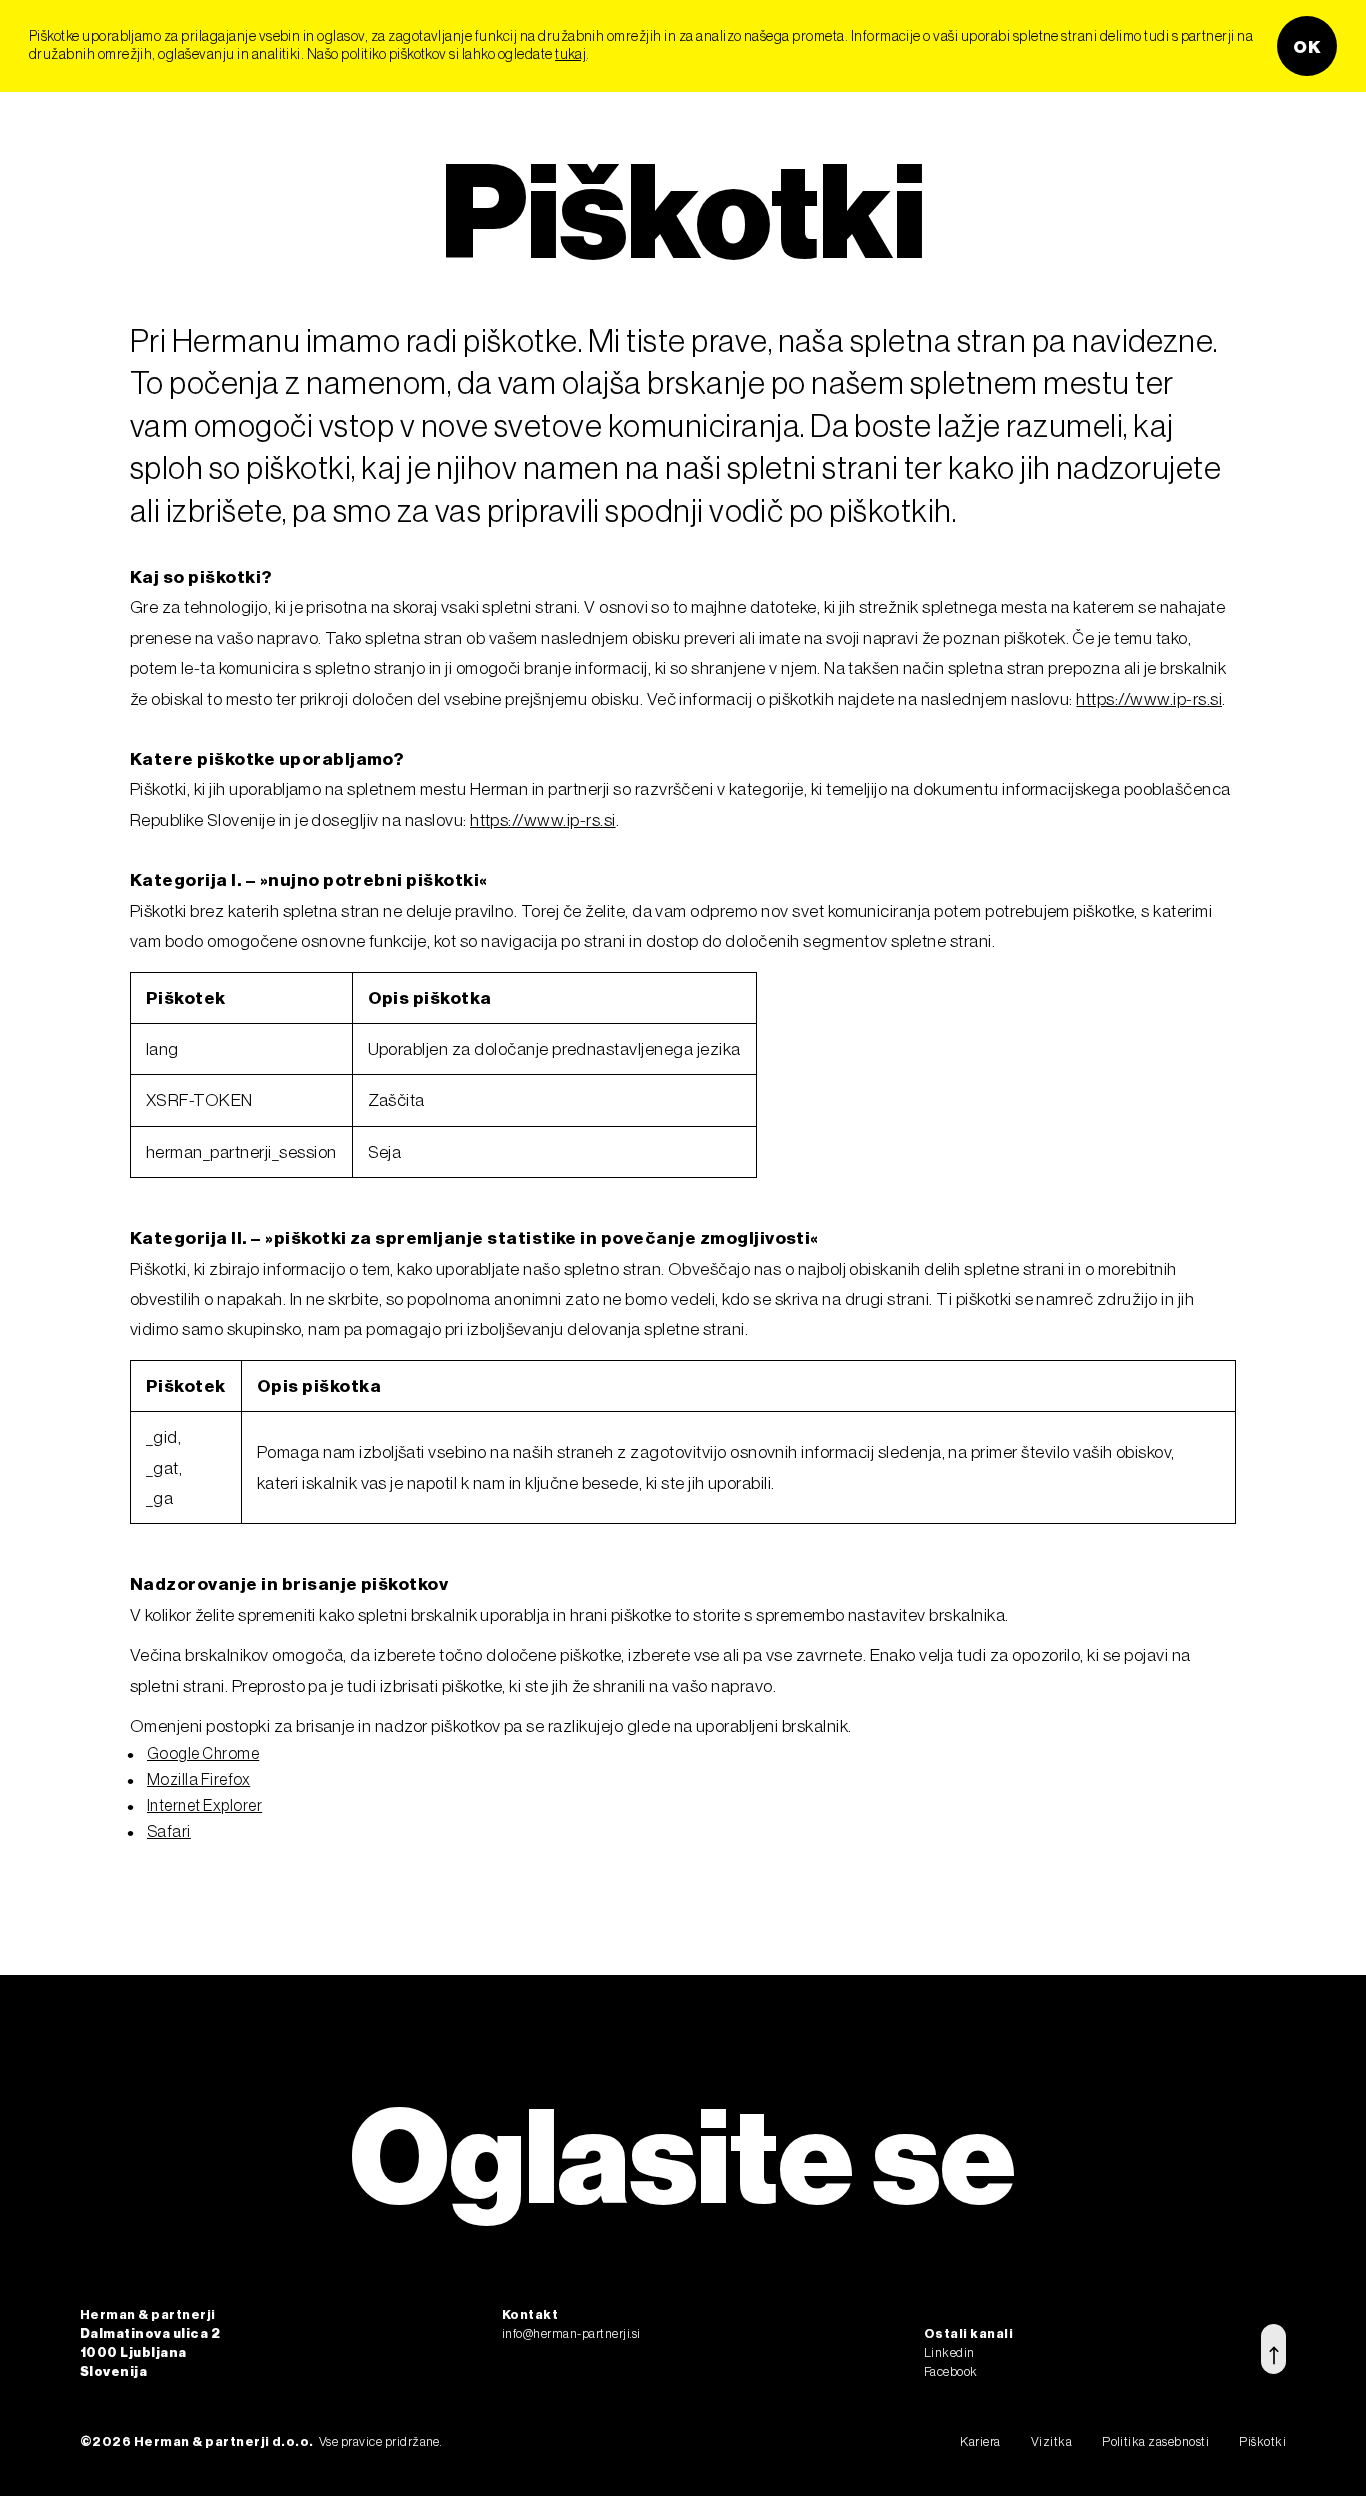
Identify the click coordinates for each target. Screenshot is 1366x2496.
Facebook (951, 2371)
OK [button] (1307, 46)
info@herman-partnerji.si (571, 2333)
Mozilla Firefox (198, 1779)
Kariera (980, 2441)
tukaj (570, 54)
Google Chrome (203, 1753)
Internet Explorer (204, 1805)
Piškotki (1262, 2441)
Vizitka (1051, 2441)
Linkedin (949, 2352)
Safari (169, 1831)
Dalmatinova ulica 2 (150, 2333)
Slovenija (113, 2371)
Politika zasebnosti (1155, 2441)
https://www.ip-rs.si (1149, 698)
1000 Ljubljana (133, 2352)
